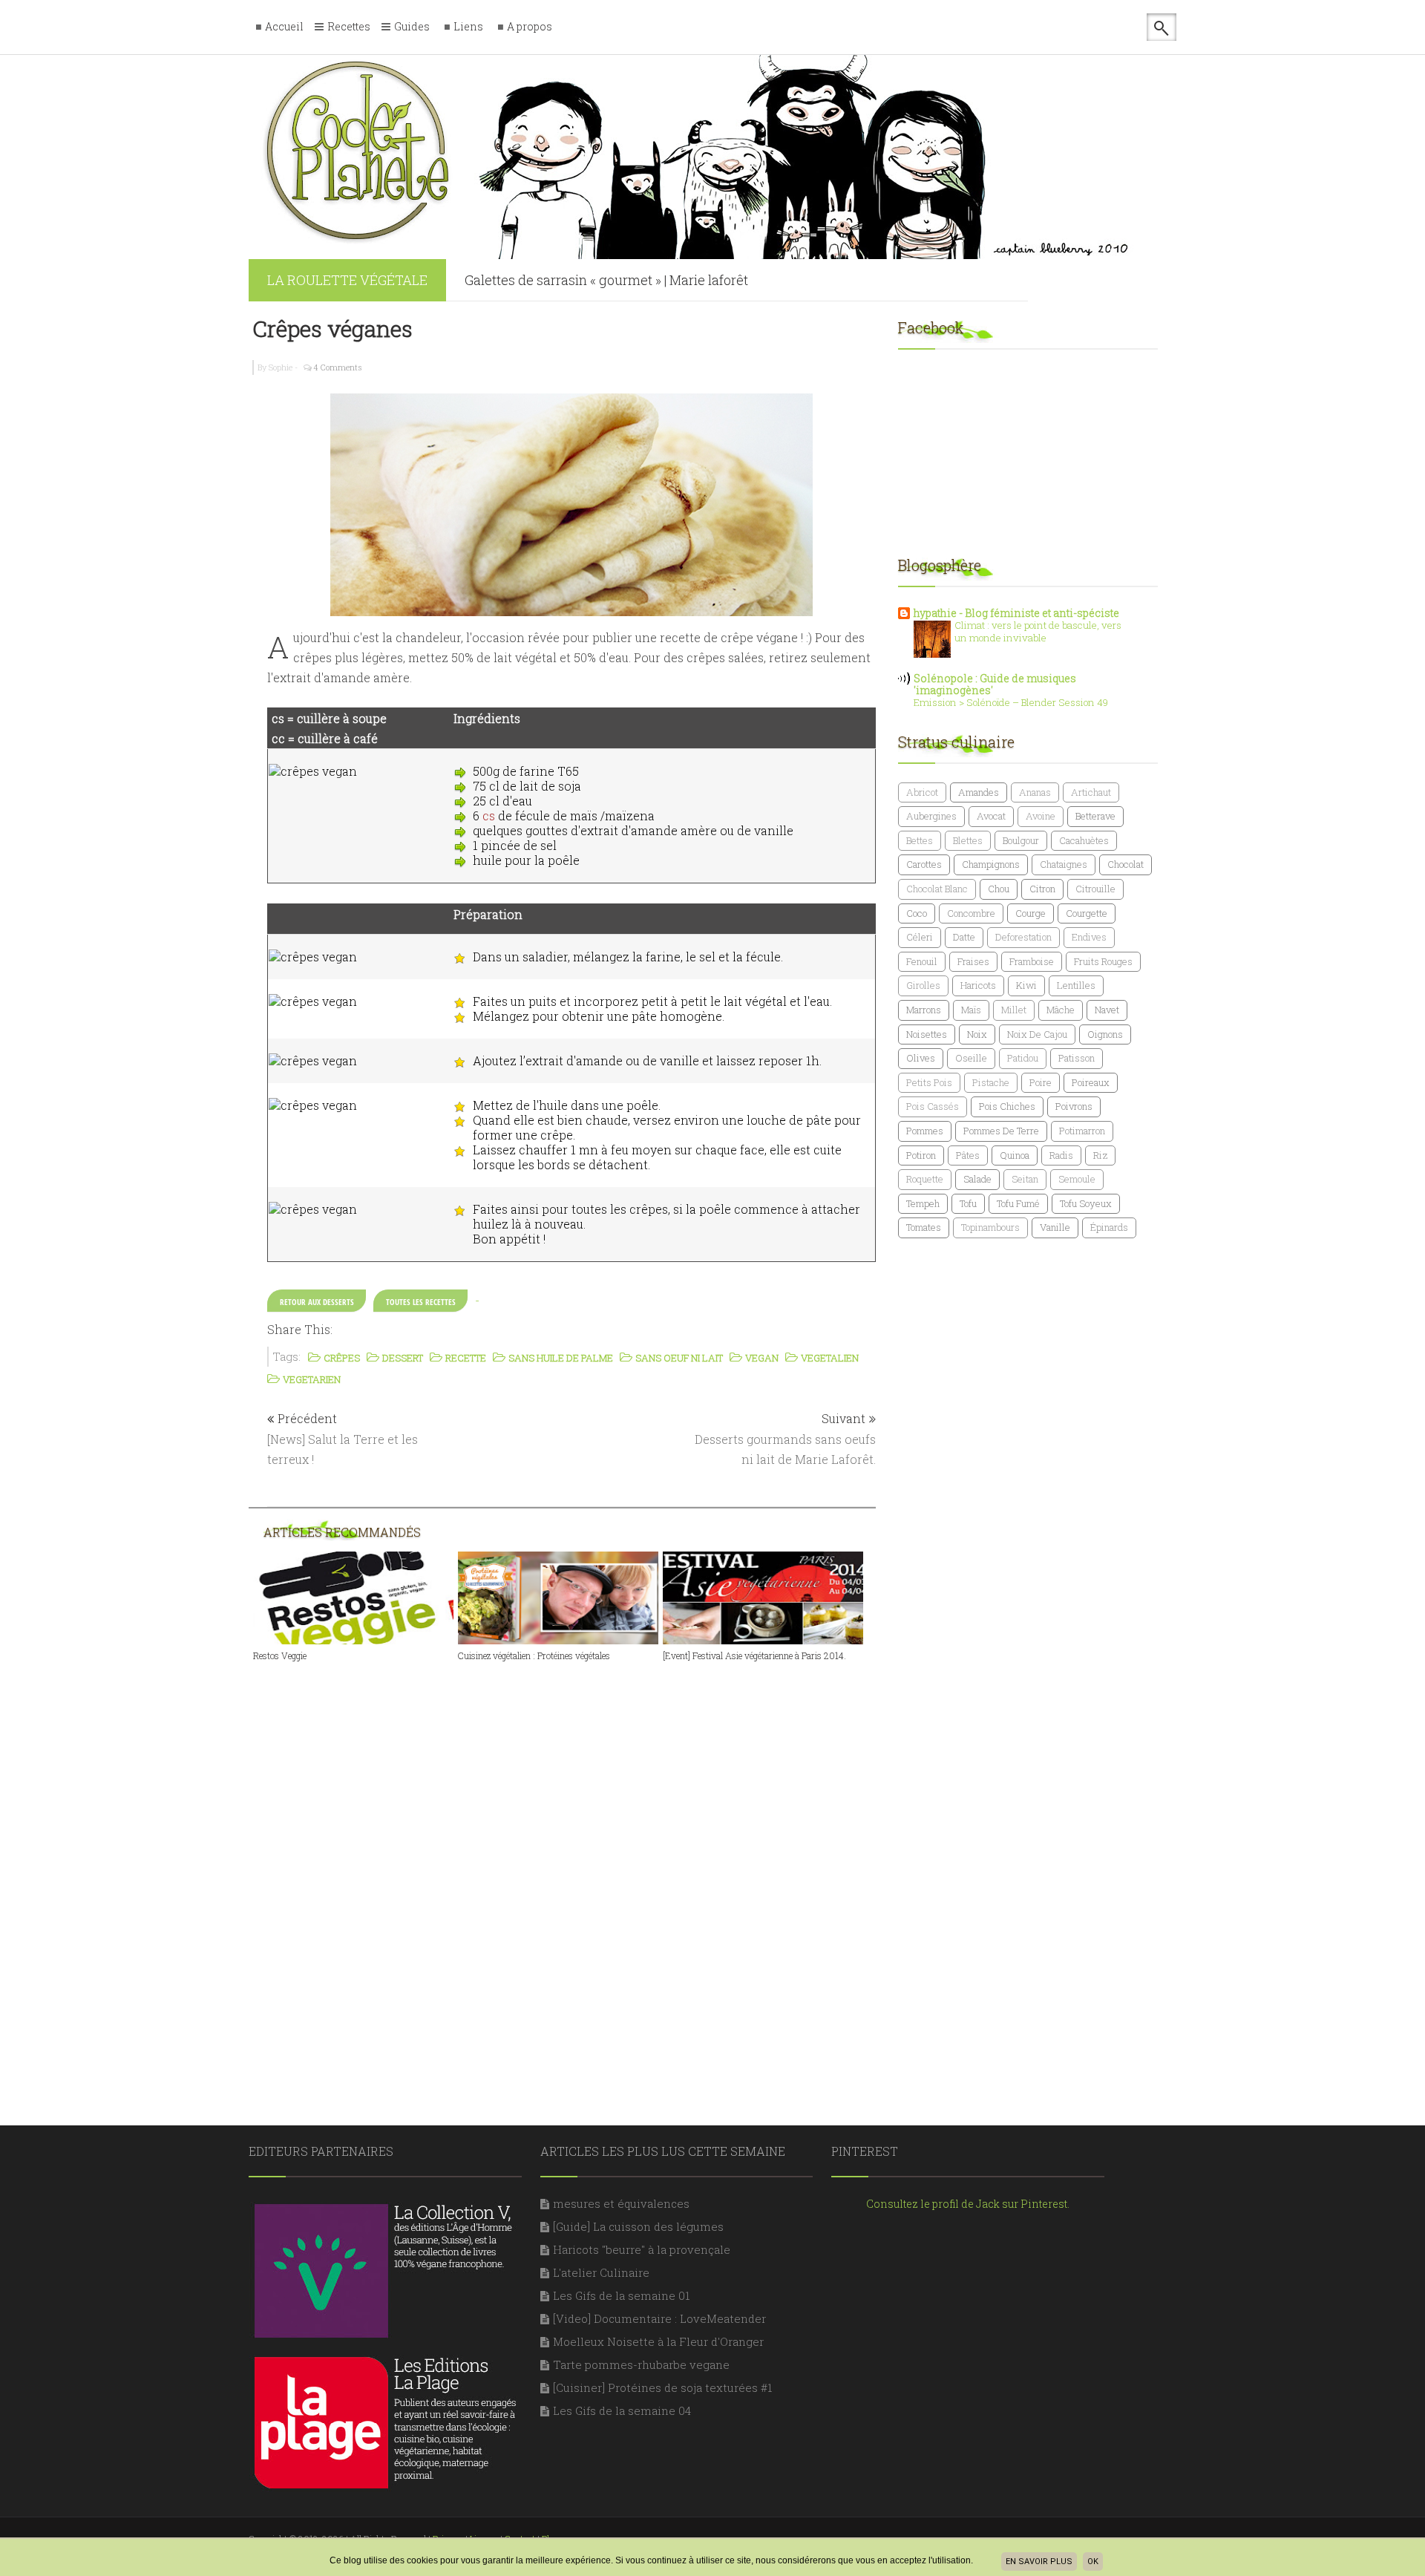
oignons (1105, 1034)
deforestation (1023, 937)
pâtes (968, 1155)
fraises (973, 961)
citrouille (1095, 889)
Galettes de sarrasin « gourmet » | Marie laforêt (606, 280)
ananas (1035, 792)
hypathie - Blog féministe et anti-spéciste (1016, 613)
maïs (971, 1010)
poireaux (1091, 1082)
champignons (991, 864)
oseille (971, 1058)
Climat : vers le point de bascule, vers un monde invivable (1038, 631)
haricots (978, 985)
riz (1100, 1155)
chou (999, 889)
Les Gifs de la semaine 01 (621, 2295)
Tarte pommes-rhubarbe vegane (641, 2364)
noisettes (927, 1034)
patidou (1023, 1058)
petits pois (929, 1082)
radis (1061, 1155)
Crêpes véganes (332, 328)
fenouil (922, 961)
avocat (991, 816)
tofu (968, 1203)
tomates (924, 1227)
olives (921, 1058)
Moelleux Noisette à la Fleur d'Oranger (658, 2341)
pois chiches (1007, 1106)
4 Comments (338, 367)
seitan (1025, 1179)
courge (1031, 913)
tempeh (923, 1203)
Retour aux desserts (317, 1302)
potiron (921, 1155)
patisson (1077, 1058)
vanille (1055, 1227)
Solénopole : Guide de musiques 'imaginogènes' (995, 684)
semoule (1077, 1179)
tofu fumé (1018, 1203)
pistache (991, 1082)
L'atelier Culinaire (601, 2272)
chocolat (1126, 864)
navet (1107, 1010)
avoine (1041, 816)
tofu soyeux (1086, 1203)
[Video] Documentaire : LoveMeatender (659, 2318)
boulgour (1021, 840)
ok (1093, 2562)
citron (1042, 889)
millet (1014, 1010)
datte (964, 937)
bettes (920, 840)
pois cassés (933, 1106)
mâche (1061, 1010)
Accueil (284, 27)
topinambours (990, 1227)
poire (1041, 1082)
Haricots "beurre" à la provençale (642, 2249)
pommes (925, 1131)
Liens (468, 27)
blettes (968, 840)
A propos (530, 27)
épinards (1109, 1227)
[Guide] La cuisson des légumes (638, 2226)
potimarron (1082, 1131)
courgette (1087, 913)
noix (977, 1034)
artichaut (1091, 792)
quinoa (1015, 1155)
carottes (924, 864)
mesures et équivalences (621, 2203)
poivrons (1074, 1106)
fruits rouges (1103, 961)
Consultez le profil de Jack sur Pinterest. (968, 2204)
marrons (924, 1010)
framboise (1032, 961)
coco (917, 913)
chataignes (1064, 864)
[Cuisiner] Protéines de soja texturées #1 (662, 2387)
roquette (925, 1179)
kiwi (1026, 985)
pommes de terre (1001, 1131)
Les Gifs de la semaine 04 (622, 2410)
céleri (920, 937)
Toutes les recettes (421, 1302)
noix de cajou (1037, 1034)
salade (977, 1179)
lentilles (1076, 985)
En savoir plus (1039, 2562)
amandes (979, 792)
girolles (923, 985)
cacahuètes (1084, 840)
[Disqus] (571, 1866)
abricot (922, 792)
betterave (1095, 816)
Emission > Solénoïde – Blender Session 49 (1011, 702)
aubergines (931, 816)
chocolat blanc (937, 889)
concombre (971, 913)
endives (1089, 937)
